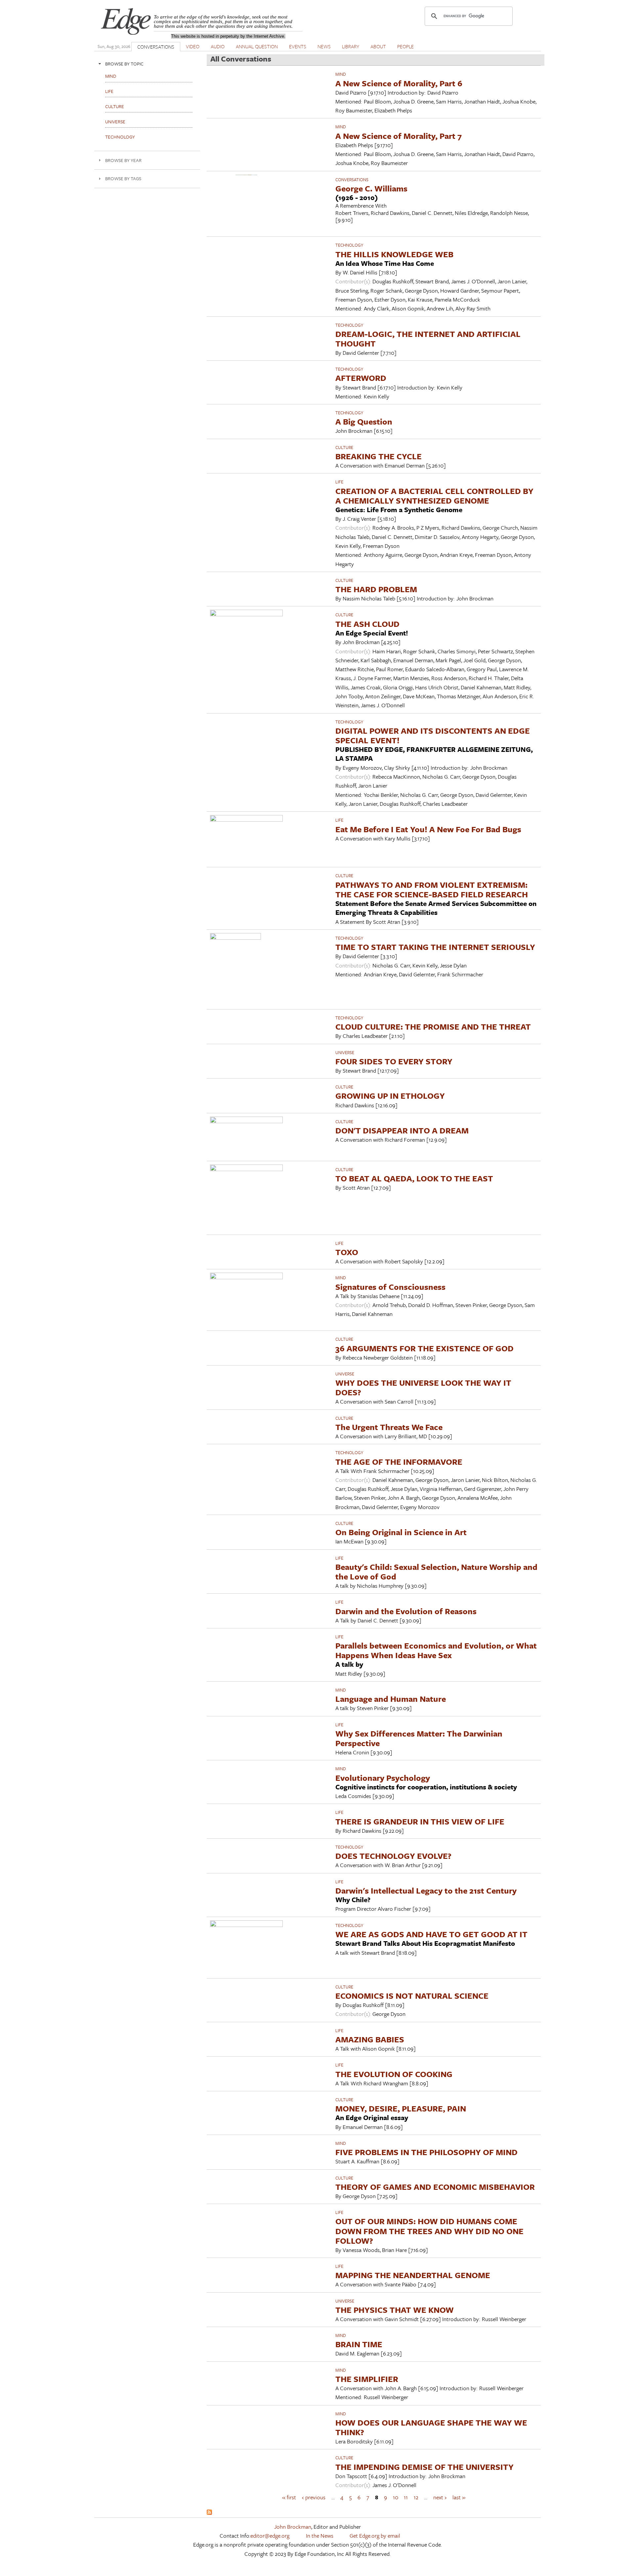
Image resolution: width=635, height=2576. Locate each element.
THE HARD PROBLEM (376, 589)
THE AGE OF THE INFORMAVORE (399, 1462)
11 (406, 2497)
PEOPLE (405, 46)
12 (416, 2497)
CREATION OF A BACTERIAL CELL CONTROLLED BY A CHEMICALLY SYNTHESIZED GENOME (434, 496)
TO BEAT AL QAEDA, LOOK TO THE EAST (414, 1178)
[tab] (147, 64)
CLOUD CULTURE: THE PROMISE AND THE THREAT (433, 1026)
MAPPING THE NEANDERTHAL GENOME (413, 2275)
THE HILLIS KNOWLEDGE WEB (394, 254)
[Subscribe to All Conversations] (209, 2513)
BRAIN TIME (359, 2344)
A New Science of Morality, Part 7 (399, 136)
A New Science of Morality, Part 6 (399, 83)
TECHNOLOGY (349, 245)
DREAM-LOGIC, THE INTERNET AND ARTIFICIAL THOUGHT (428, 339)
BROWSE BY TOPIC (124, 64)
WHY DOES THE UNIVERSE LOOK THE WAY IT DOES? (423, 1387)
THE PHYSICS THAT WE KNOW (395, 2310)
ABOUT (378, 46)
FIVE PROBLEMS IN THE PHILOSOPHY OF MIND (426, 2152)
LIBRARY (351, 46)
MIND (341, 74)
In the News (320, 2535)
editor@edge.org (270, 2535)
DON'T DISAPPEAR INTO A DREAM (402, 1130)
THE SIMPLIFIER (367, 2379)
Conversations (352, 180)
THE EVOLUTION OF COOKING (394, 2074)
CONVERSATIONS (156, 47)
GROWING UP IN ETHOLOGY (390, 1096)
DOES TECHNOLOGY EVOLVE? (393, 1856)
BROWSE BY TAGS (123, 178)
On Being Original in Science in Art (401, 1532)
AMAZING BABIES (370, 2039)
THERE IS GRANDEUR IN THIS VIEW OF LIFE (420, 1821)
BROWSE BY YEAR (123, 160)
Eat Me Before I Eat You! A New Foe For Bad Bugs (428, 829)
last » (459, 2497)
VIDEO (193, 46)
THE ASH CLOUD (367, 624)
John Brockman (293, 2527)
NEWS (324, 46)
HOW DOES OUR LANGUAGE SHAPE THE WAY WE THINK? (431, 2427)
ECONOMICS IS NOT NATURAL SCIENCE (412, 1996)
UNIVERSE (345, 1052)
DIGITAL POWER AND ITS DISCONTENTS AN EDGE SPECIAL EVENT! (433, 735)
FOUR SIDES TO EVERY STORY (394, 1061)
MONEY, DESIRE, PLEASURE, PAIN (401, 2108)
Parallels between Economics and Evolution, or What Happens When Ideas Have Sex (436, 1650)
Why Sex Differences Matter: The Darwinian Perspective (419, 1738)
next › (440, 2497)
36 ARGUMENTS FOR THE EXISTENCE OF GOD (424, 1348)
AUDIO (218, 46)
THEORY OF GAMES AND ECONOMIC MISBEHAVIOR (435, 2187)
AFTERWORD (361, 378)
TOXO (347, 1252)
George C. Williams (371, 188)
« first (289, 2497)
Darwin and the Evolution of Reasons (406, 1611)
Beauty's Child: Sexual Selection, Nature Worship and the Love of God (436, 1572)
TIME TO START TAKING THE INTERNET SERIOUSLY (435, 947)
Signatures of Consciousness (390, 1287)
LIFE (339, 482)
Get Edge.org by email (375, 2535)
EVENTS (298, 46)
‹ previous (314, 2497)
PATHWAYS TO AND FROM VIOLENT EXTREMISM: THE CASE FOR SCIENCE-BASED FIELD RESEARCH (432, 889)
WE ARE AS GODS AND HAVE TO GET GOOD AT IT (431, 1934)
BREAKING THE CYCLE (379, 456)
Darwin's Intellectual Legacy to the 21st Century (426, 1890)
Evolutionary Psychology (383, 1778)
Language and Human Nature (391, 1699)
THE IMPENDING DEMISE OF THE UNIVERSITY (424, 2467)
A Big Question (364, 421)
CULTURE (344, 447)
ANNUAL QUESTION (257, 46)
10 (396, 2497)
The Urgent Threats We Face (389, 1427)
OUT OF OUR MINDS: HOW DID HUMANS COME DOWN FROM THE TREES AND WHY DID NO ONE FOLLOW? (429, 2231)
